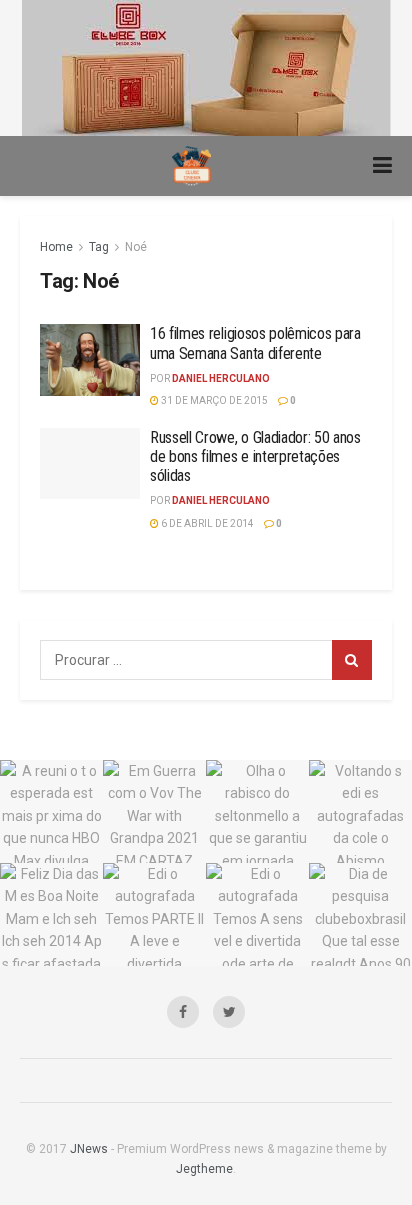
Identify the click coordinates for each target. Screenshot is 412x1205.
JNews (89, 1149)
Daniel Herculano (221, 378)
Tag (99, 247)
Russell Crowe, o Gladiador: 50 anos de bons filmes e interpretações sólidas (255, 456)
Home (56, 247)
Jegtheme (204, 1169)
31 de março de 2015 (213, 400)
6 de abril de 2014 (206, 523)
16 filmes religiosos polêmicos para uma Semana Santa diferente (255, 343)
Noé (136, 247)
